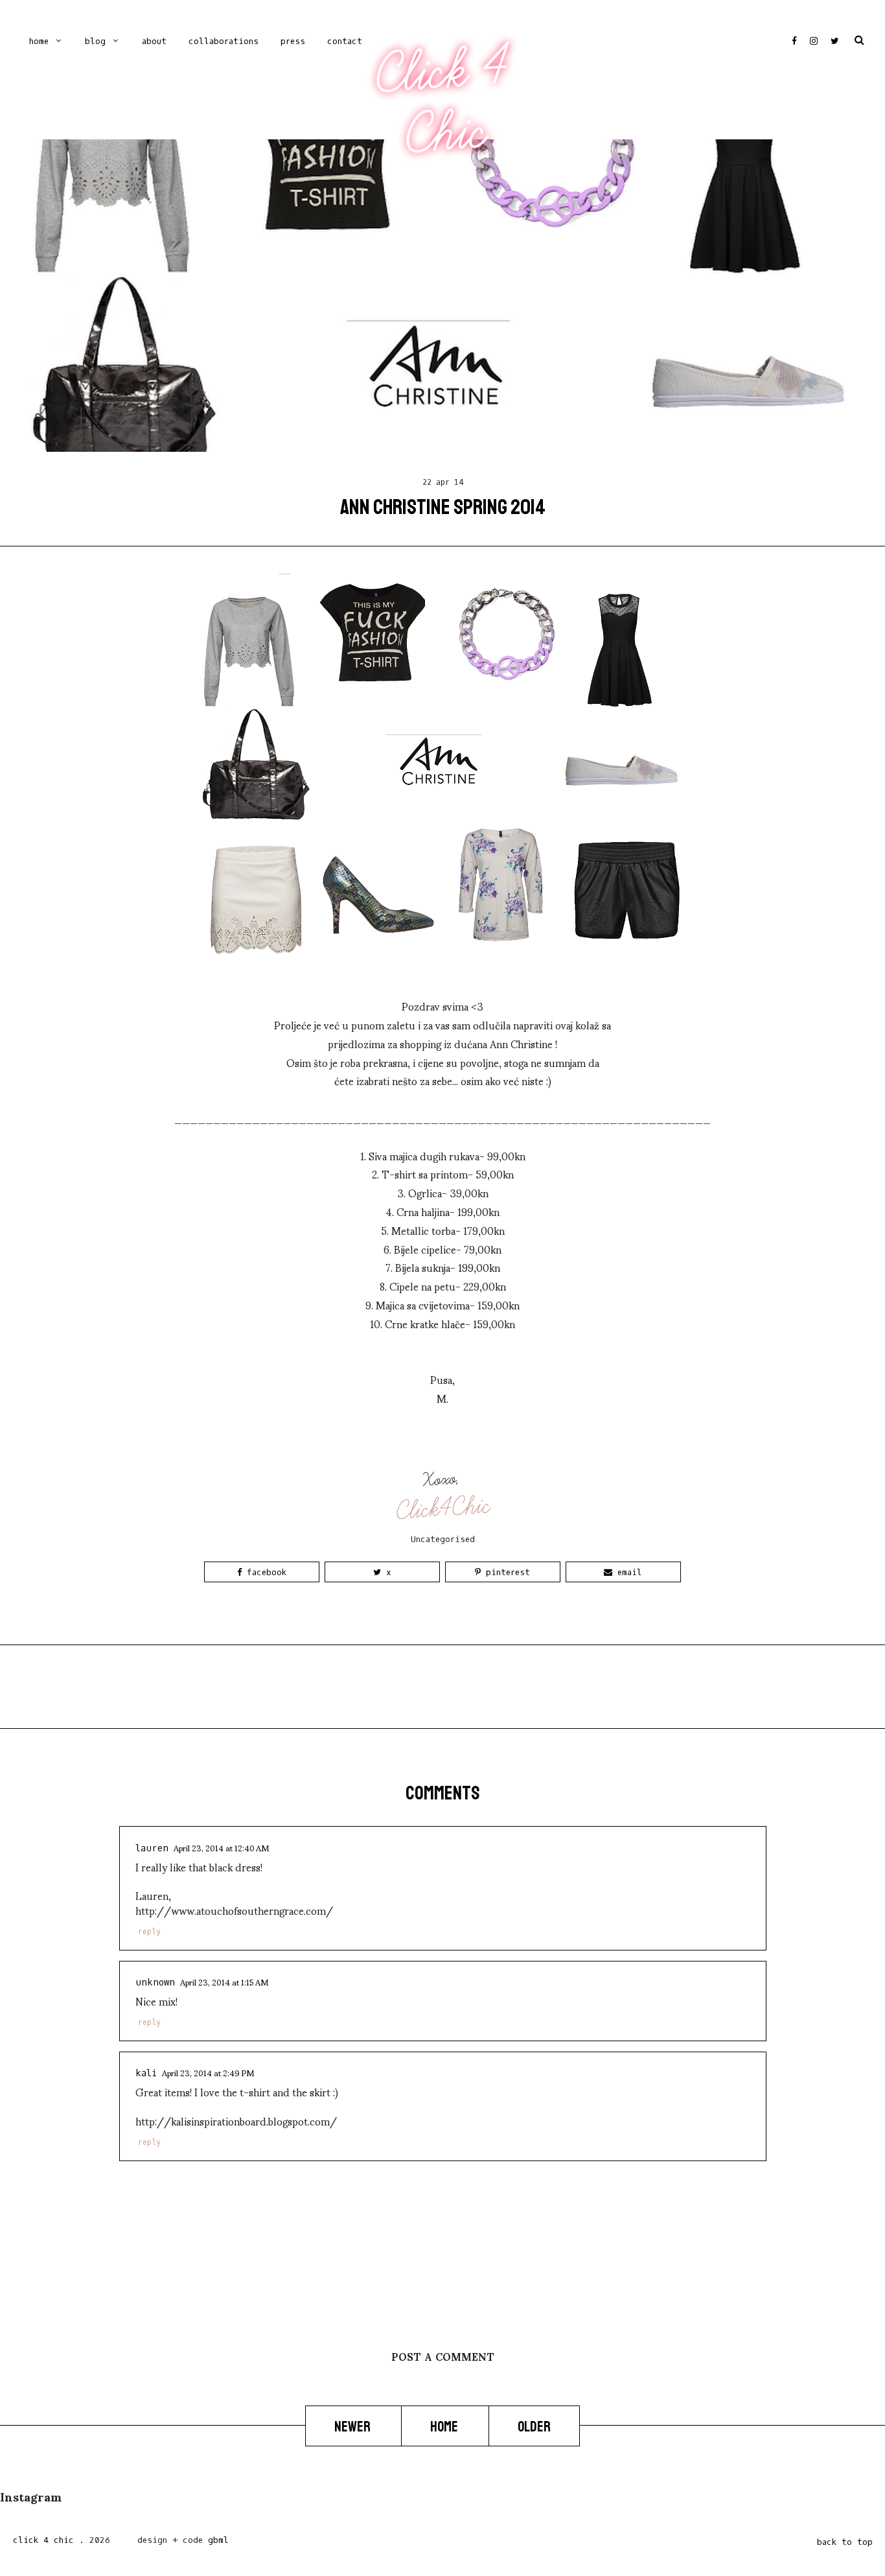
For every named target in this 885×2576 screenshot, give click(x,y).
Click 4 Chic (442, 102)
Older (534, 2426)
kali (146, 2073)
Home (39, 41)
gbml (218, 2540)
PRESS (293, 41)
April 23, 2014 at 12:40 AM (221, 1847)
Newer (353, 2426)
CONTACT (345, 41)
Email (627, 1572)
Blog (95, 41)
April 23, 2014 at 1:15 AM (224, 1982)
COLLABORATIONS (224, 41)
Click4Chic (443, 1508)
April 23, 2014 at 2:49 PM (208, 2072)
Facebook (264, 1572)
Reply (149, 1932)
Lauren (152, 1848)
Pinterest (505, 1572)
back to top (845, 2542)
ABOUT (154, 41)
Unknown (155, 1983)
